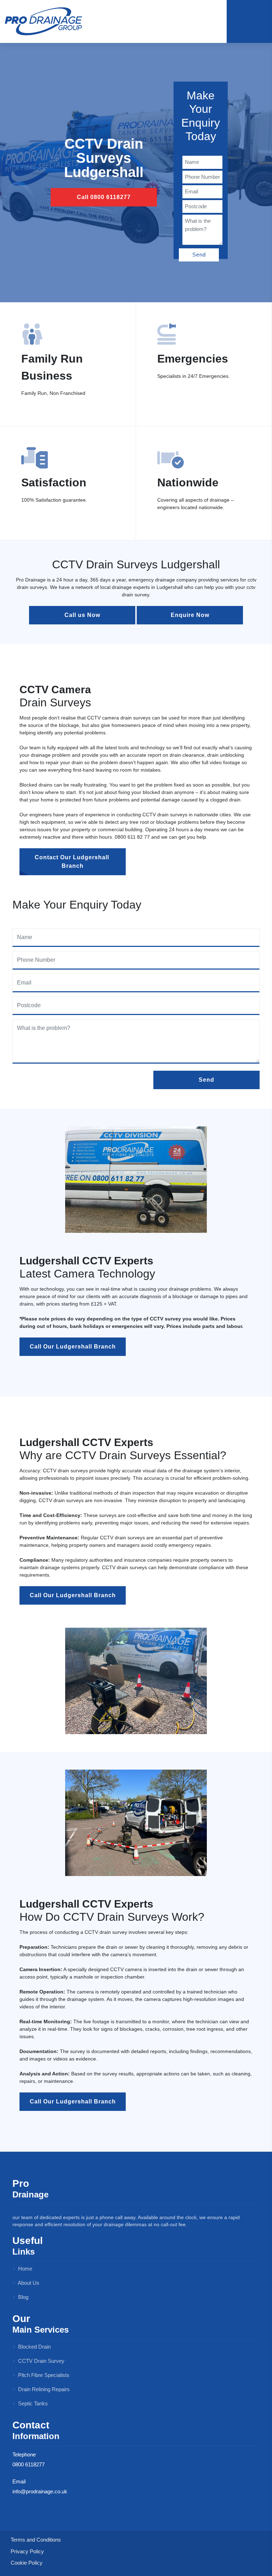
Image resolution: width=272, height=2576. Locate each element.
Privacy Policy (27, 2551)
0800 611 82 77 (132, 837)
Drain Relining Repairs (43, 2389)
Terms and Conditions (36, 2540)
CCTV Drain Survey (41, 2361)
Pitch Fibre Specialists (43, 2375)
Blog (22, 2297)
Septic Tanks (32, 2403)
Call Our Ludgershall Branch (73, 1347)
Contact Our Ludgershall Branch (73, 862)
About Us (28, 2283)
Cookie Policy (27, 2563)
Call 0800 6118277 (104, 197)
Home (24, 2269)
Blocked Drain (34, 2347)
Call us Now (82, 615)
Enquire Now (190, 615)
